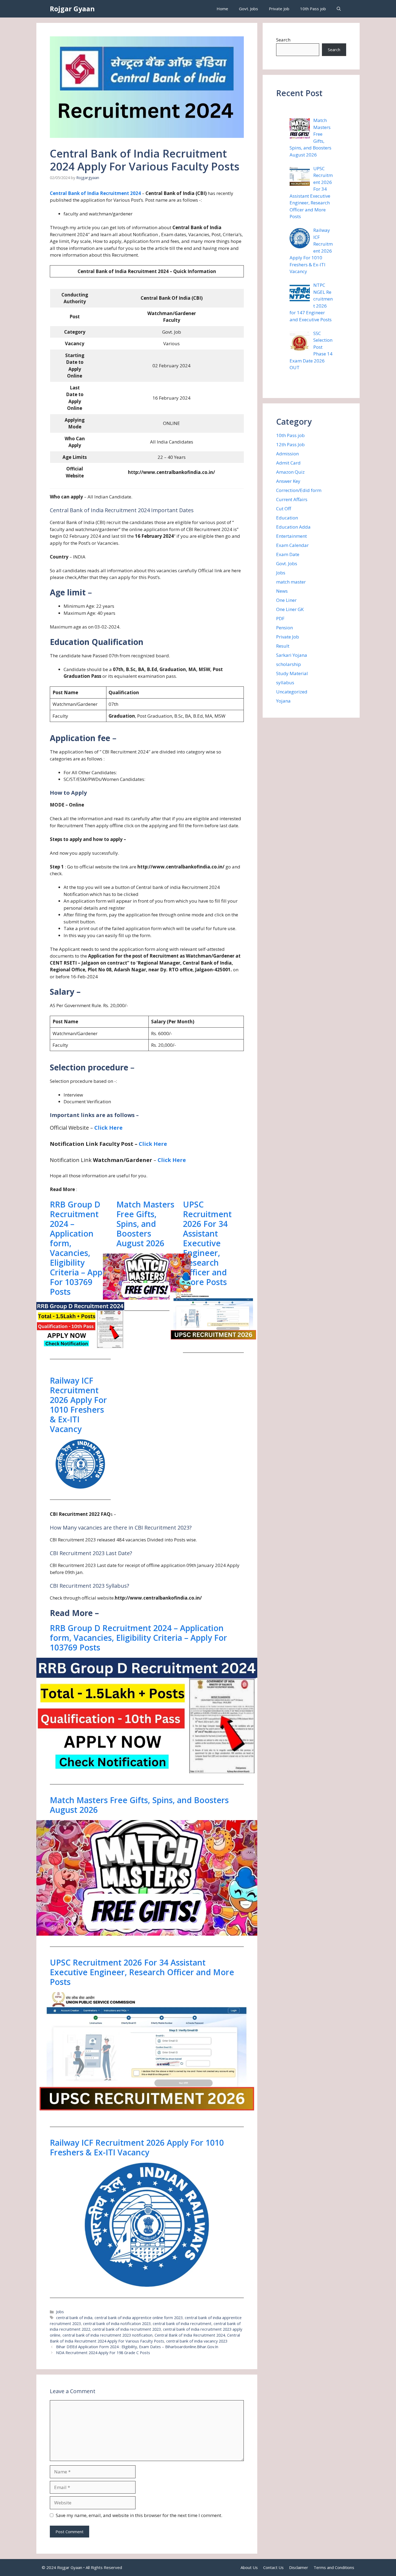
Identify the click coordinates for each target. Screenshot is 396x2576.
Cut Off (284, 509)
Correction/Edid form (299, 490)
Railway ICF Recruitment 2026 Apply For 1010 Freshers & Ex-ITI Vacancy (78, 1405)
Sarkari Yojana (292, 655)
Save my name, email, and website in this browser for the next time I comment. (139, 2515)
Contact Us (273, 2567)
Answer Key (288, 481)
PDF (280, 618)
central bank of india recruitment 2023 (127, 2329)
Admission (287, 454)
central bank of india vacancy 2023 (197, 2341)
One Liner (286, 600)
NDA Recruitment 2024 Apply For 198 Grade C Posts (103, 2353)
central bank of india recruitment (182, 2324)
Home (222, 9)
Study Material (292, 673)
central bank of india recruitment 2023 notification (107, 2335)
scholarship (289, 664)
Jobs (60, 2312)
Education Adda (293, 527)
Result (283, 646)
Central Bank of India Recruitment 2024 (95, 193)
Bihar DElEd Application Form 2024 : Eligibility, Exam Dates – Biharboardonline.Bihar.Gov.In (137, 2347)
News (282, 591)
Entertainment (291, 536)
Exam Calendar (292, 545)
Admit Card (288, 463)
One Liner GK (290, 609)
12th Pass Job (290, 444)
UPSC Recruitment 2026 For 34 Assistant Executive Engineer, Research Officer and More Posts (207, 1243)
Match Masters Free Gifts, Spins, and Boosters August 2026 (145, 1224)
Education (287, 518)
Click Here (108, 1128)
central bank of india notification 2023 (117, 2324)
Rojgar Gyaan (72, 9)
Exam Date (288, 554)
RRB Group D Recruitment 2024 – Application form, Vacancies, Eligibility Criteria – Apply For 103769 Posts (79, 1248)
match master (291, 582)
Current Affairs (292, 499)
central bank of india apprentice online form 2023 (139, 2318)
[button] (339, 9)
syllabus (285, 683)
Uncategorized (292, 692)
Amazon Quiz (290, 472)
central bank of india (74, 2318)
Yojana (283, 701)
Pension (284, 628)
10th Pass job (313, 9)
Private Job (279, 9)
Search (283, 40)
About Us (249, 2567)
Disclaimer (299, 2567)
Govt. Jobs (249, 9)
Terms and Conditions (334, 2567)
